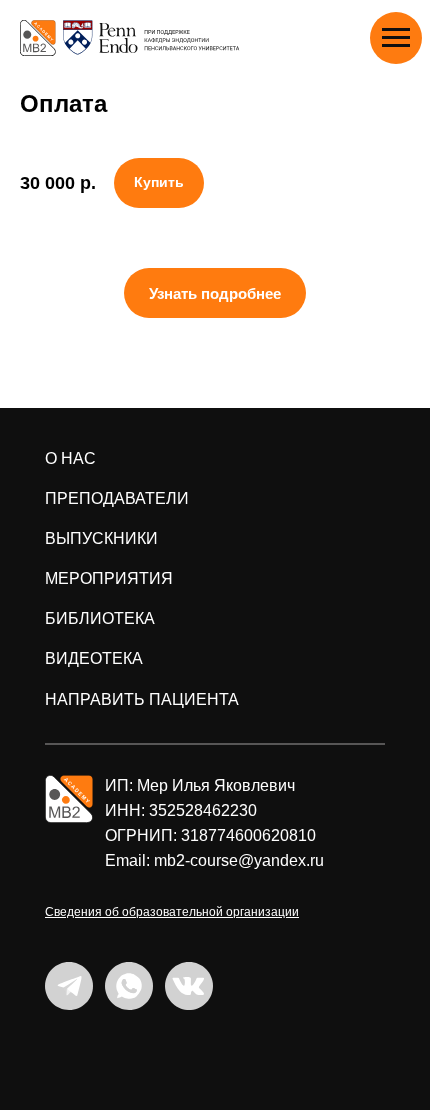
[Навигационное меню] (396, 38)
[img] (69, 799)
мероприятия (109, 578)
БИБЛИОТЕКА (100, 618)
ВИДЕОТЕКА (94, 658)
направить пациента (142, 699)
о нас (70, 458)
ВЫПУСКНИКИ (101, 538)
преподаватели (117, 498)
